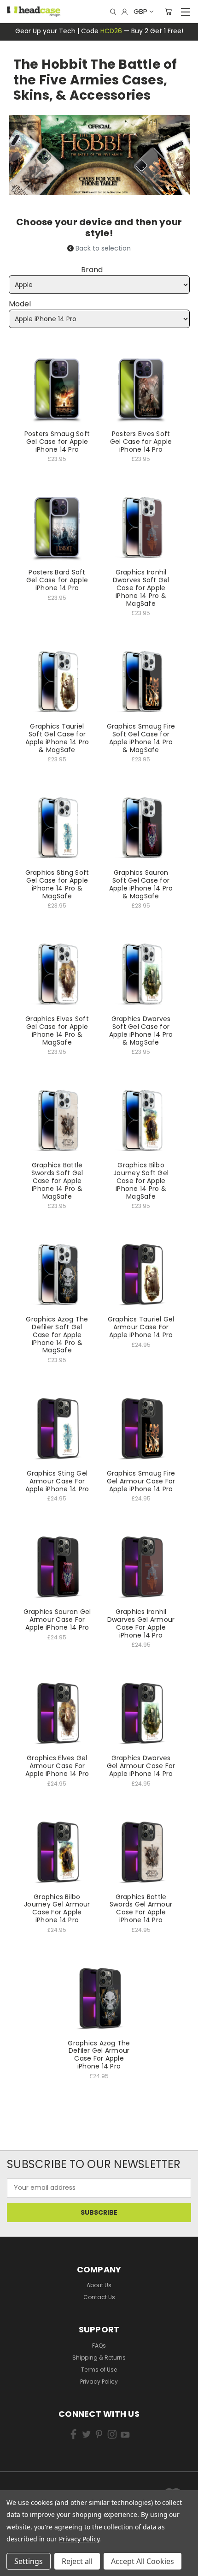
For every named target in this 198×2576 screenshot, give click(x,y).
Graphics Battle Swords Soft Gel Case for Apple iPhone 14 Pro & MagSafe (57, 1180)
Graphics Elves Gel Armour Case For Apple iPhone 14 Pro (57, 1766)
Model (20, 304)
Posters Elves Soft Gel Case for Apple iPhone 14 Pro (141, 442)
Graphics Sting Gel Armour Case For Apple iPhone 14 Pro (57, 1481)
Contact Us (99, 2297)
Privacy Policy (99, 2382)
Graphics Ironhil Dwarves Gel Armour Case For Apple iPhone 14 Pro (141, 1623)
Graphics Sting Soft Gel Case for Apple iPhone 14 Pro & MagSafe (57, 884)
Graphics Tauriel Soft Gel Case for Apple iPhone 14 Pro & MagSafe (57, 738)
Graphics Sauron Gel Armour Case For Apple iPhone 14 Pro (57, 1620)
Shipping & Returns (99, 2358)
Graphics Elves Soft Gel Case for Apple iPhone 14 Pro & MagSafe (57, 1030)
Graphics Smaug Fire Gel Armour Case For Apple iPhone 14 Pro (141, 1481)
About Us (99, 2285)
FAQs (99, 2346)
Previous (20, 2553)
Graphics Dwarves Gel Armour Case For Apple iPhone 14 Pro (141, 1766)
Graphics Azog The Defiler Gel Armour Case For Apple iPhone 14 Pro (99, 2055)
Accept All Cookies (143, 2561)
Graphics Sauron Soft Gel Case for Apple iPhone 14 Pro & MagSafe (141, 884)
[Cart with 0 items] (168, 12)
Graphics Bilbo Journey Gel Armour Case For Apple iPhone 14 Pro (57, 1908)
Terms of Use (99, 2370)
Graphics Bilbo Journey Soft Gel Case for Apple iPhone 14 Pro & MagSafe (141, 1180)
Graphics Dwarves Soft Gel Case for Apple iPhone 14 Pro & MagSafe (141, 1030)
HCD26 (111, 31)
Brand (92, 270)
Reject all (77, 2561)
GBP (140, 11)
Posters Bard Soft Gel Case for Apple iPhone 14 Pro (57, 580)
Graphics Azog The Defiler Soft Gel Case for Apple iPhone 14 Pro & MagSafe (57, 1335)
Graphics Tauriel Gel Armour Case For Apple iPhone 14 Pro (141, 1327)
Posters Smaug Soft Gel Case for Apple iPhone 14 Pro (57, 442)
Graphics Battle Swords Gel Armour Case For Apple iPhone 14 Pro (141, 1908)
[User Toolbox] (125, 12)
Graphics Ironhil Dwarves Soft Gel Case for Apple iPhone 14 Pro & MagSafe (141, 588)
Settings (29, 2561)
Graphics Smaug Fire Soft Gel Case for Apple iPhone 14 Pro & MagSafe (141, 738)
